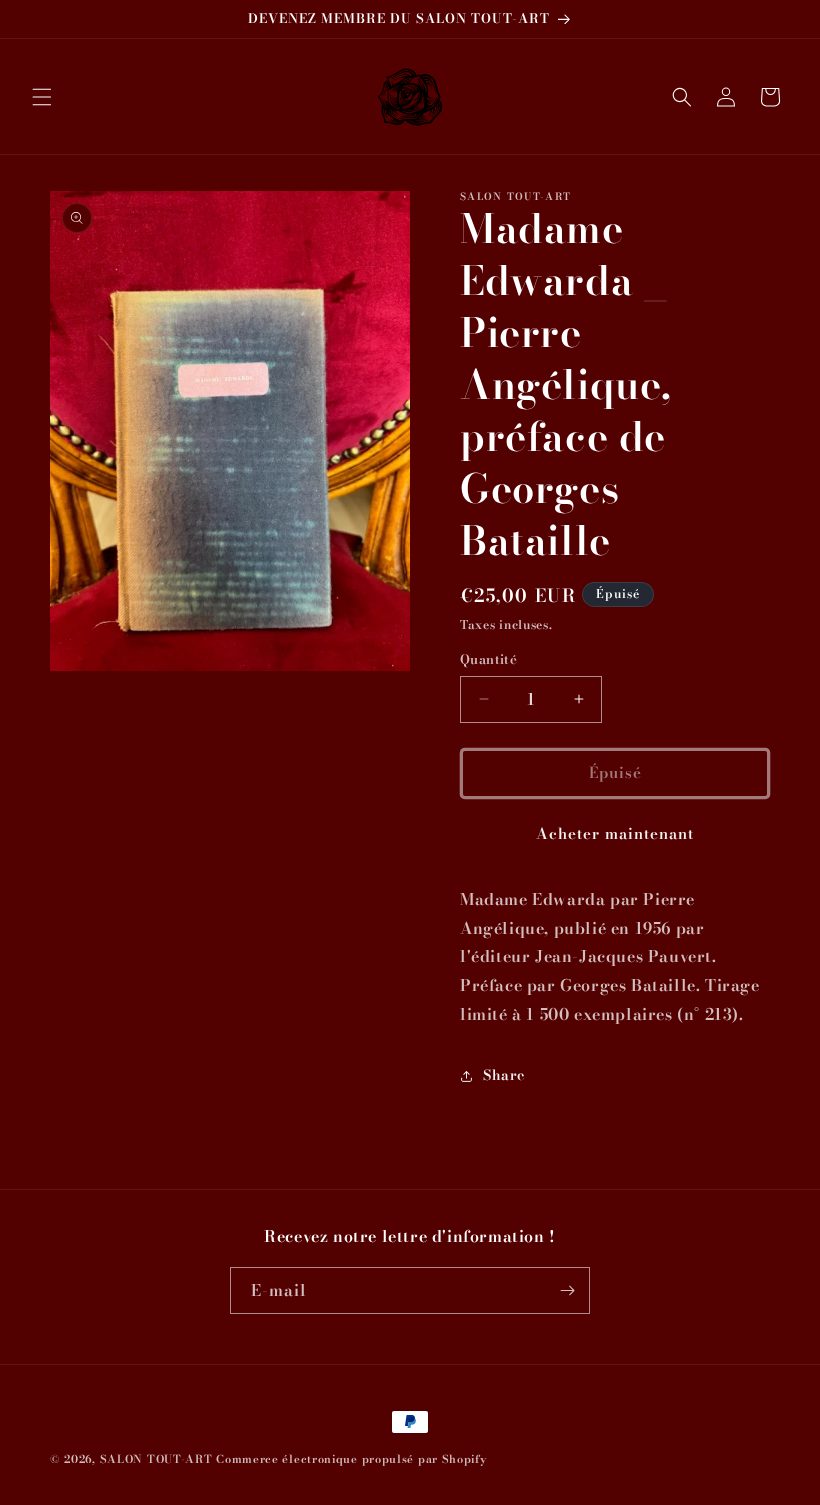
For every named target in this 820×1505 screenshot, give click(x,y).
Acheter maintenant (615, 833)
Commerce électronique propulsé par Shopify (351, 1459)
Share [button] (504, 1075)
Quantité (488, 659)
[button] (42, 97)
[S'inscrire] (567, 1290)
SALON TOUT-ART (156, 1459)
